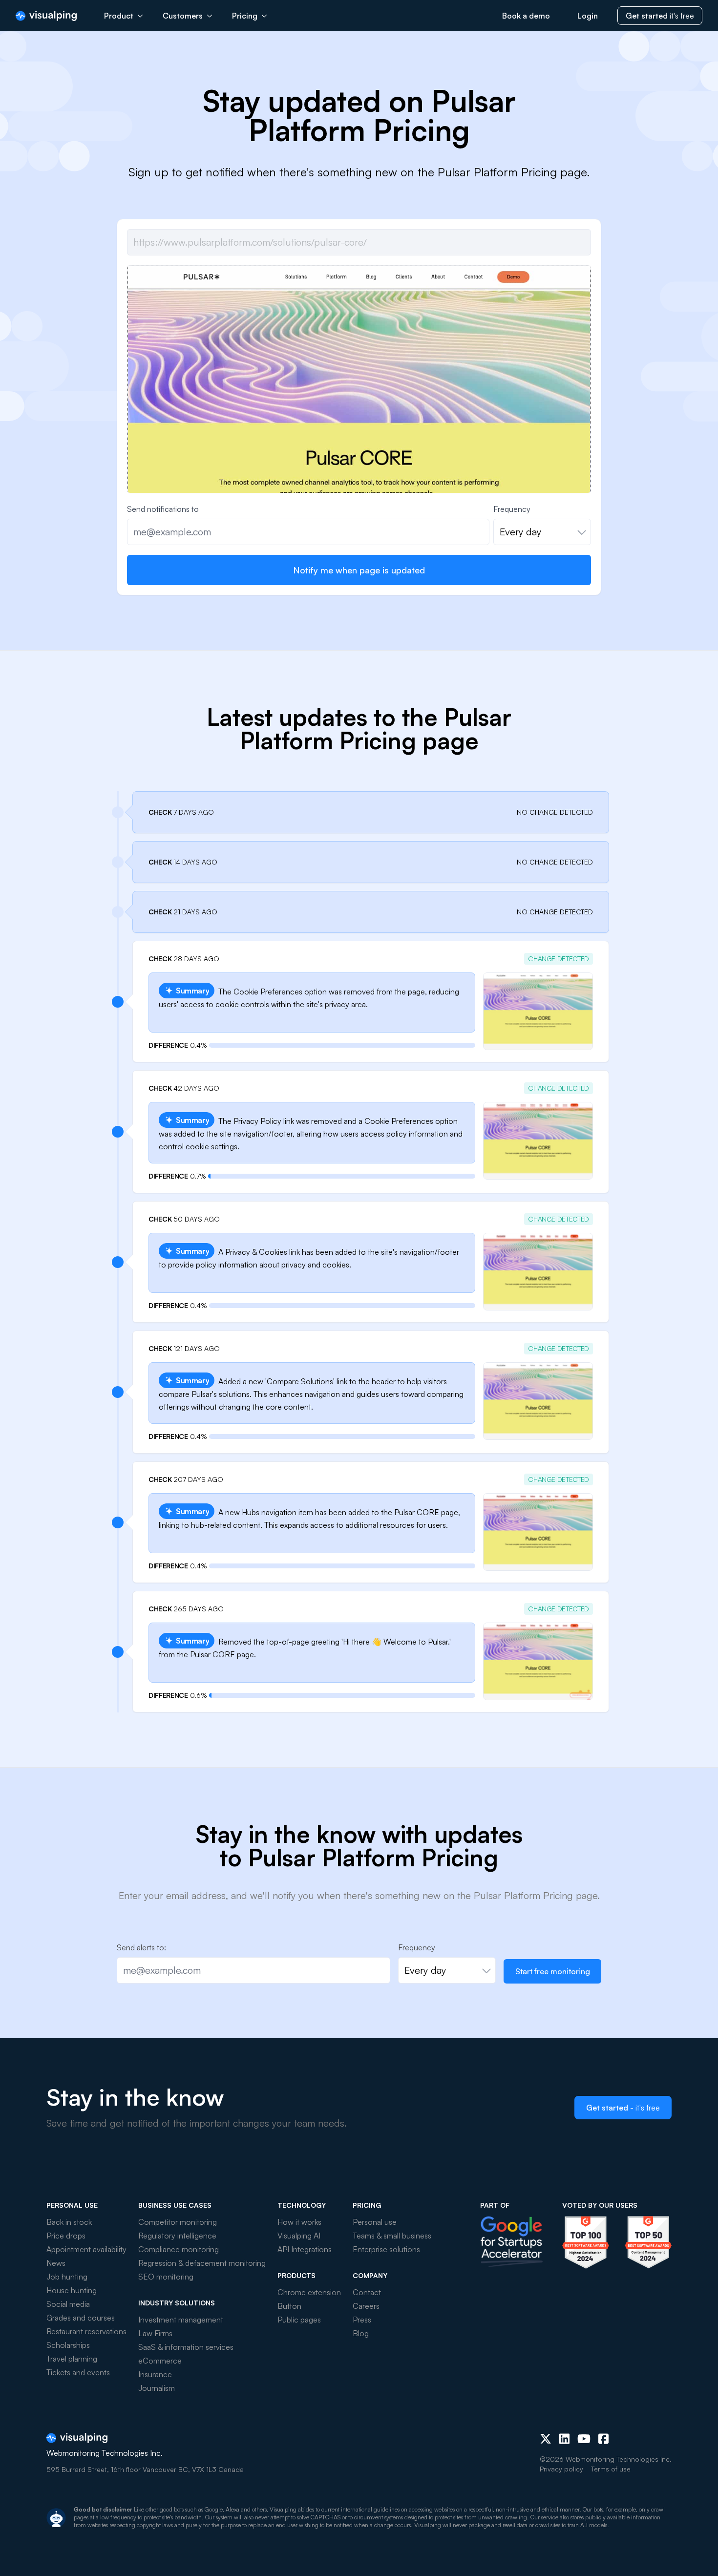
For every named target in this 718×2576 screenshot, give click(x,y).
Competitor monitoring (178, 2222)
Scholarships (68, 2345)
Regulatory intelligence (177, 2236)
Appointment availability (86, 2249)
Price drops (66, 2236)
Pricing (245, 16)
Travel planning (72, 2359)
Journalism (157, 2388)
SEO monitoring (166, 2277)
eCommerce (160, 2361)
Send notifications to (163, 509)
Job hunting (67, 2277)
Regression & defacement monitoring (202, 2263)
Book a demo (526, 16)
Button (289, 2306)
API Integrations (305, 2249)
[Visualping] (46, 16)
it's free (660, 16)
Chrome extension (309, 2292)
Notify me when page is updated (359, 570)
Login (588, 16)
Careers (366, 2306)
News (56, 2263)
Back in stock (69, 2222)
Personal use (375, 2222)
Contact (367, 2292)
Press (362, 2320)
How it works (299, 2222)
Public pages (299, 2320)
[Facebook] (603, 2439)
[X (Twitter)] (546, 2439)
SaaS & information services (186, 2347)
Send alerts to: (141, 1947)
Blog (361, 2333)
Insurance (155, 2374)
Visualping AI (299, 2236)
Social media (68, 2304)
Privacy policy (561, 2469)
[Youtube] (584, 2439)
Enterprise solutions (386, 2249)
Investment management (181, 2320)
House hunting (72, 2290)
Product (119, 16)
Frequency (512, 509)
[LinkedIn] (564, 2439)
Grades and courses (81, 2318)
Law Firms (155, 2333)
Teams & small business (392, 2236)
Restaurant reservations (86, 2331)
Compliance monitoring (179, 2249)
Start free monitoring (553, 1971)
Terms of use (611, 2469)
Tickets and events (78, 2372)
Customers (183, 16)
